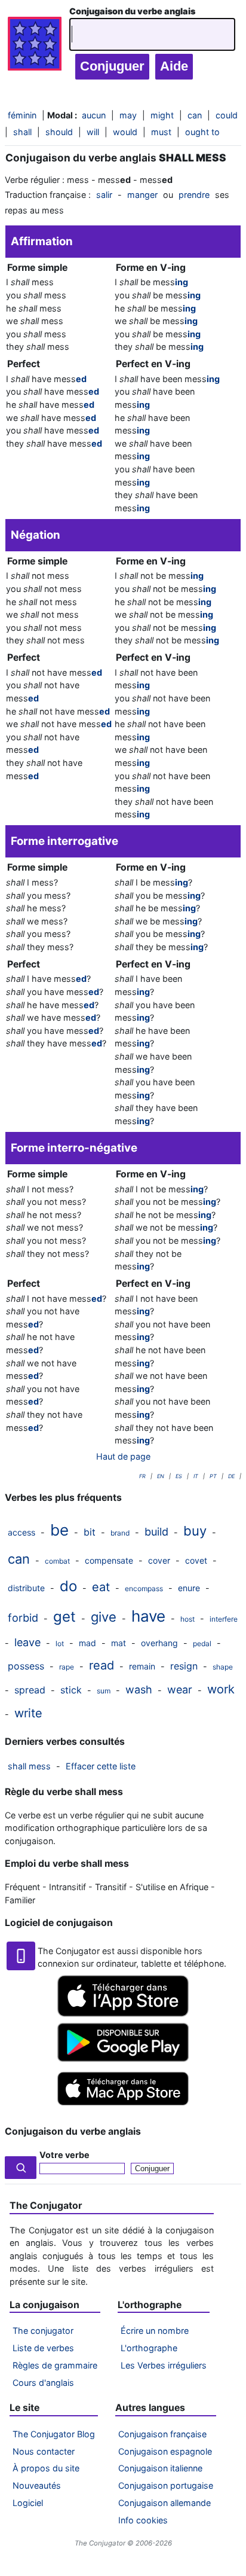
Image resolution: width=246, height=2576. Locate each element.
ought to (202, 132)
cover (159, 1560)
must (161, 132)
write (28, 1713)
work (221, 1689)
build (156, 1532)
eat (101, 1587)
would (125, 132)
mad (87, 1643)
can (19, 1559)
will (93, 132)
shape (223, 1667)
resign (184, 1666)
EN (161, 1476)
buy (195, 1531)
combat (57, 1561)
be (59, 1530)
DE (231, 1476)
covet (196, 1560)
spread (30, 1690)
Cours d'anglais (43, 2383)
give (104, 1617)
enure (189, 1588)
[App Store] (123, 2014)
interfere (224, 1619)
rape (67, 1667)
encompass (144, 1588)
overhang (159, 1643)
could (227, 115)
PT (213, 1476)
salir (104, 195)
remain (142, 1666)
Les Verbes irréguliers (164, 2365)
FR (142, 1476)
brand (120, 1533)
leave (27, 1642)
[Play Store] (123, 2058)
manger (142, 195)
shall (22, 132)
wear (180, 1690)
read (102, 1665)
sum (104, 1691)
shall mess (29, 1766)
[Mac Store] (123, 2106)
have (148, 1616)
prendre (194, 195)
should (59, 132)
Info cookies (143, 2520)
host (187, 1619)
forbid (23, 1618)
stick (71, 1690)
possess (26, 1666)
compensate (109, 1560)
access (21, 1532)
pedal (202, 1643)
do (68, 1586)
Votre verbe (64, 2155)
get (64, 1617)
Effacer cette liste (101, 1766)
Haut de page (123, 1456)
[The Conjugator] (35, 47)
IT (196, 1476)
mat (119, 1643)
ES (179, 1476)
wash (139, 1690)
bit (90, 1532)
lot (60, 1643)
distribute (26, 1588)
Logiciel (28, 2503)
